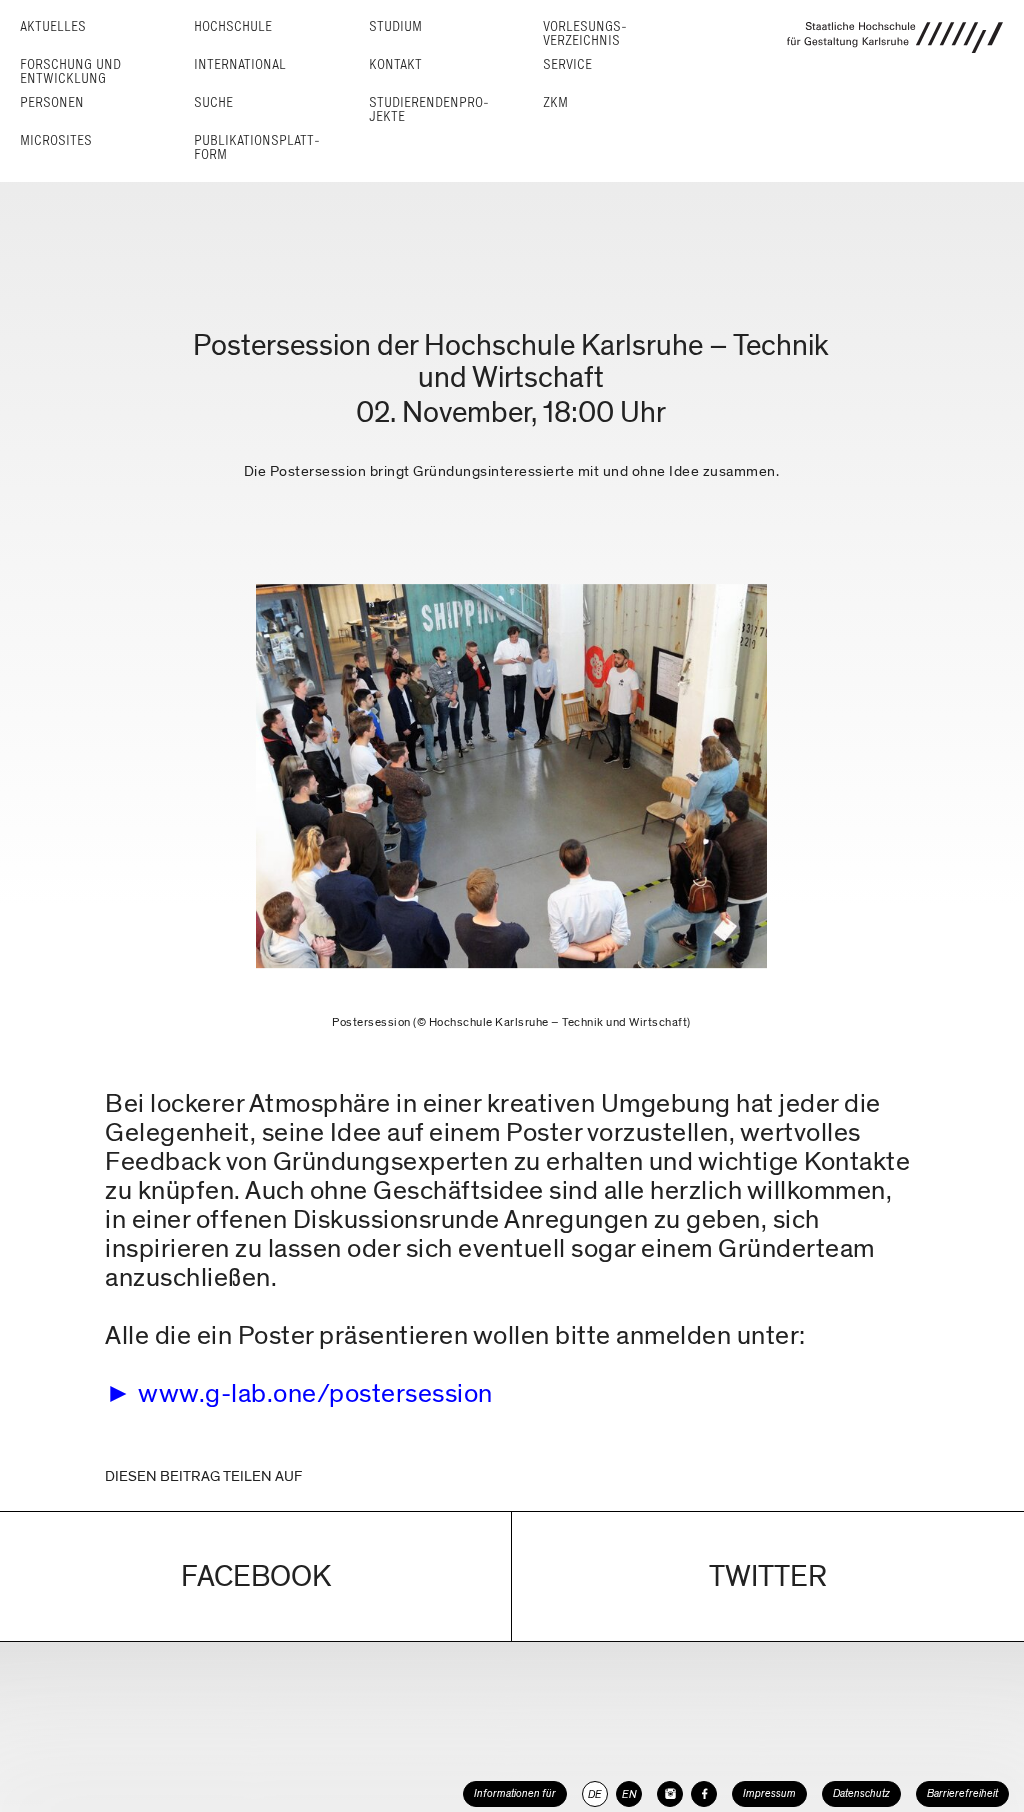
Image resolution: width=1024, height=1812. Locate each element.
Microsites (56, 140)
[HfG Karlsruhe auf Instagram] (670, 1794)
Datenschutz (861, 1793)
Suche (213, 102)
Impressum (769, 1793)
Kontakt (395, 64)
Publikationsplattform (257, 147)
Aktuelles (53, 26)
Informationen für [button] (515, 1793)
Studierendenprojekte (429, 109)
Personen (52, 102)
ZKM (555, 102)
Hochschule (233, 26)
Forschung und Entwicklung (70, 71)
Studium (395, 26)
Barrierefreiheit (962, 1793)
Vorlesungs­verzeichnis (585, 33)
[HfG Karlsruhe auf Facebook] (704, 1794)
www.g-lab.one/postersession (315, 1393)
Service (567, 64)
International (240, 64)
